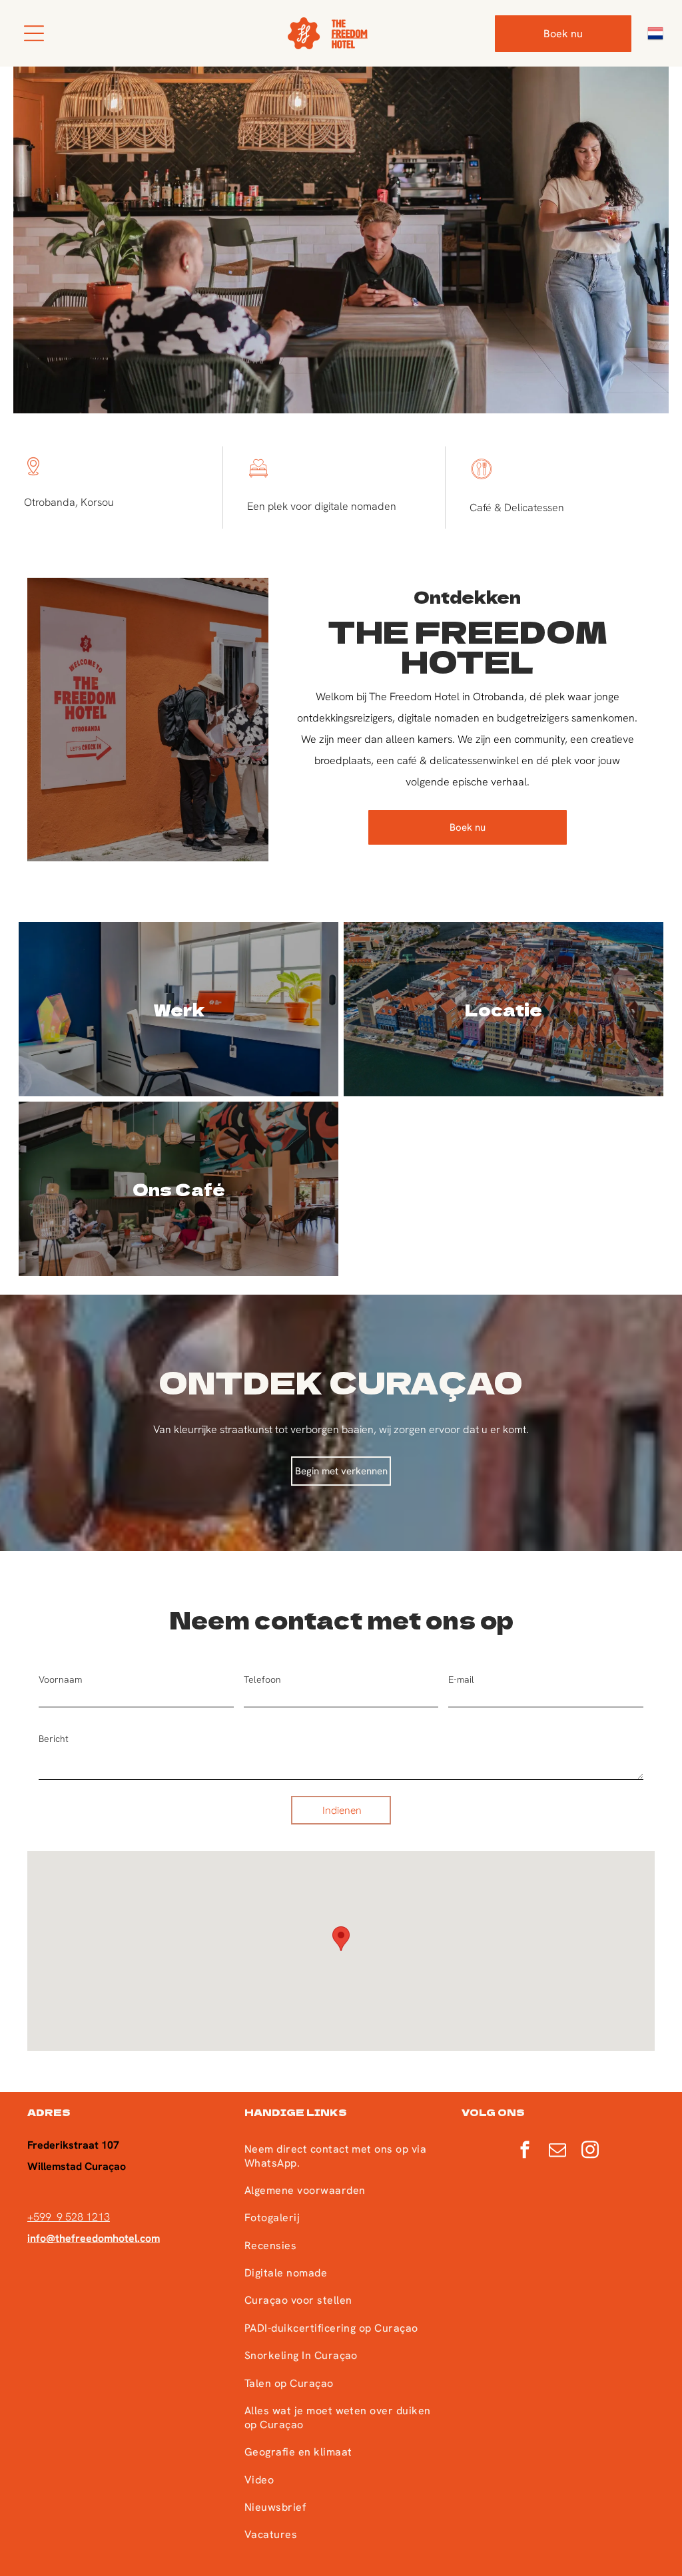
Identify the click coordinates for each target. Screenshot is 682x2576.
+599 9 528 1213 (69, 2217)
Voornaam (60, 1679)
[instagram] (590, 2151)
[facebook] (525, 2151)
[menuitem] (340, 2155)
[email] (557, 2151)
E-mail (461, 1679)
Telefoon (262, 1679)
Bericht (54, 1739)
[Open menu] (34, 33)
